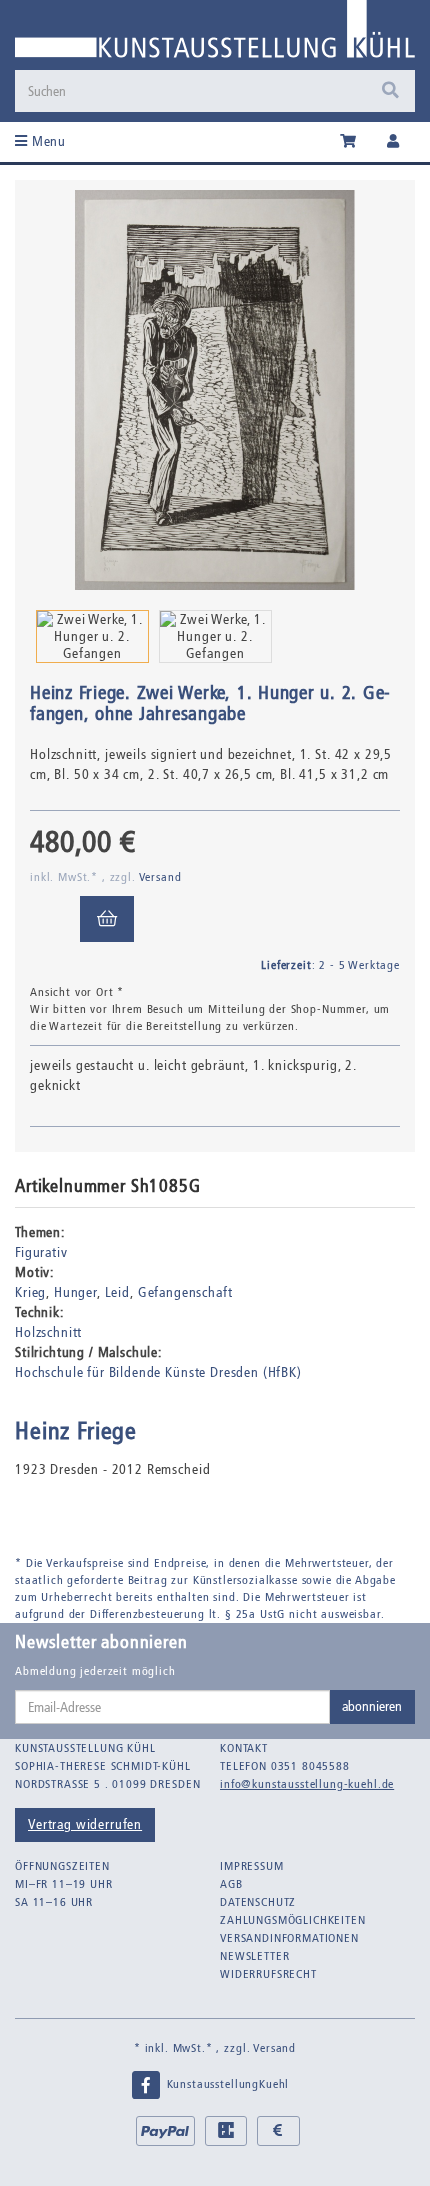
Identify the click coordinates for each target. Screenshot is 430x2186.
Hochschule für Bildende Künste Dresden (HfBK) (158, 1372)
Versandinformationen (289, 1938)
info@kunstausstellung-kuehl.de (307, 1784)
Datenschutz (258, 1902)
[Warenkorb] (348, 142)
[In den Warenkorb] (107, 919)
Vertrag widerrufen (85, 1824)
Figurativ (41, 1252)
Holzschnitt (48, 1332)
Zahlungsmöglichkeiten (293, 1920)
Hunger (75, 1292)
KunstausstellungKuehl (226, 2084)
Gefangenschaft (185, 1292)
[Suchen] (390, 91)
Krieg (30, 1292)
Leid (117, 1292)
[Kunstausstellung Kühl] (215, 34)
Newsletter (254, 1956)
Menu (47, 141)
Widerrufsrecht (268, 1974)
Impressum (252, 1866)
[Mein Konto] (393, 142)
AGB (231, 1884)
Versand (160, 877)
